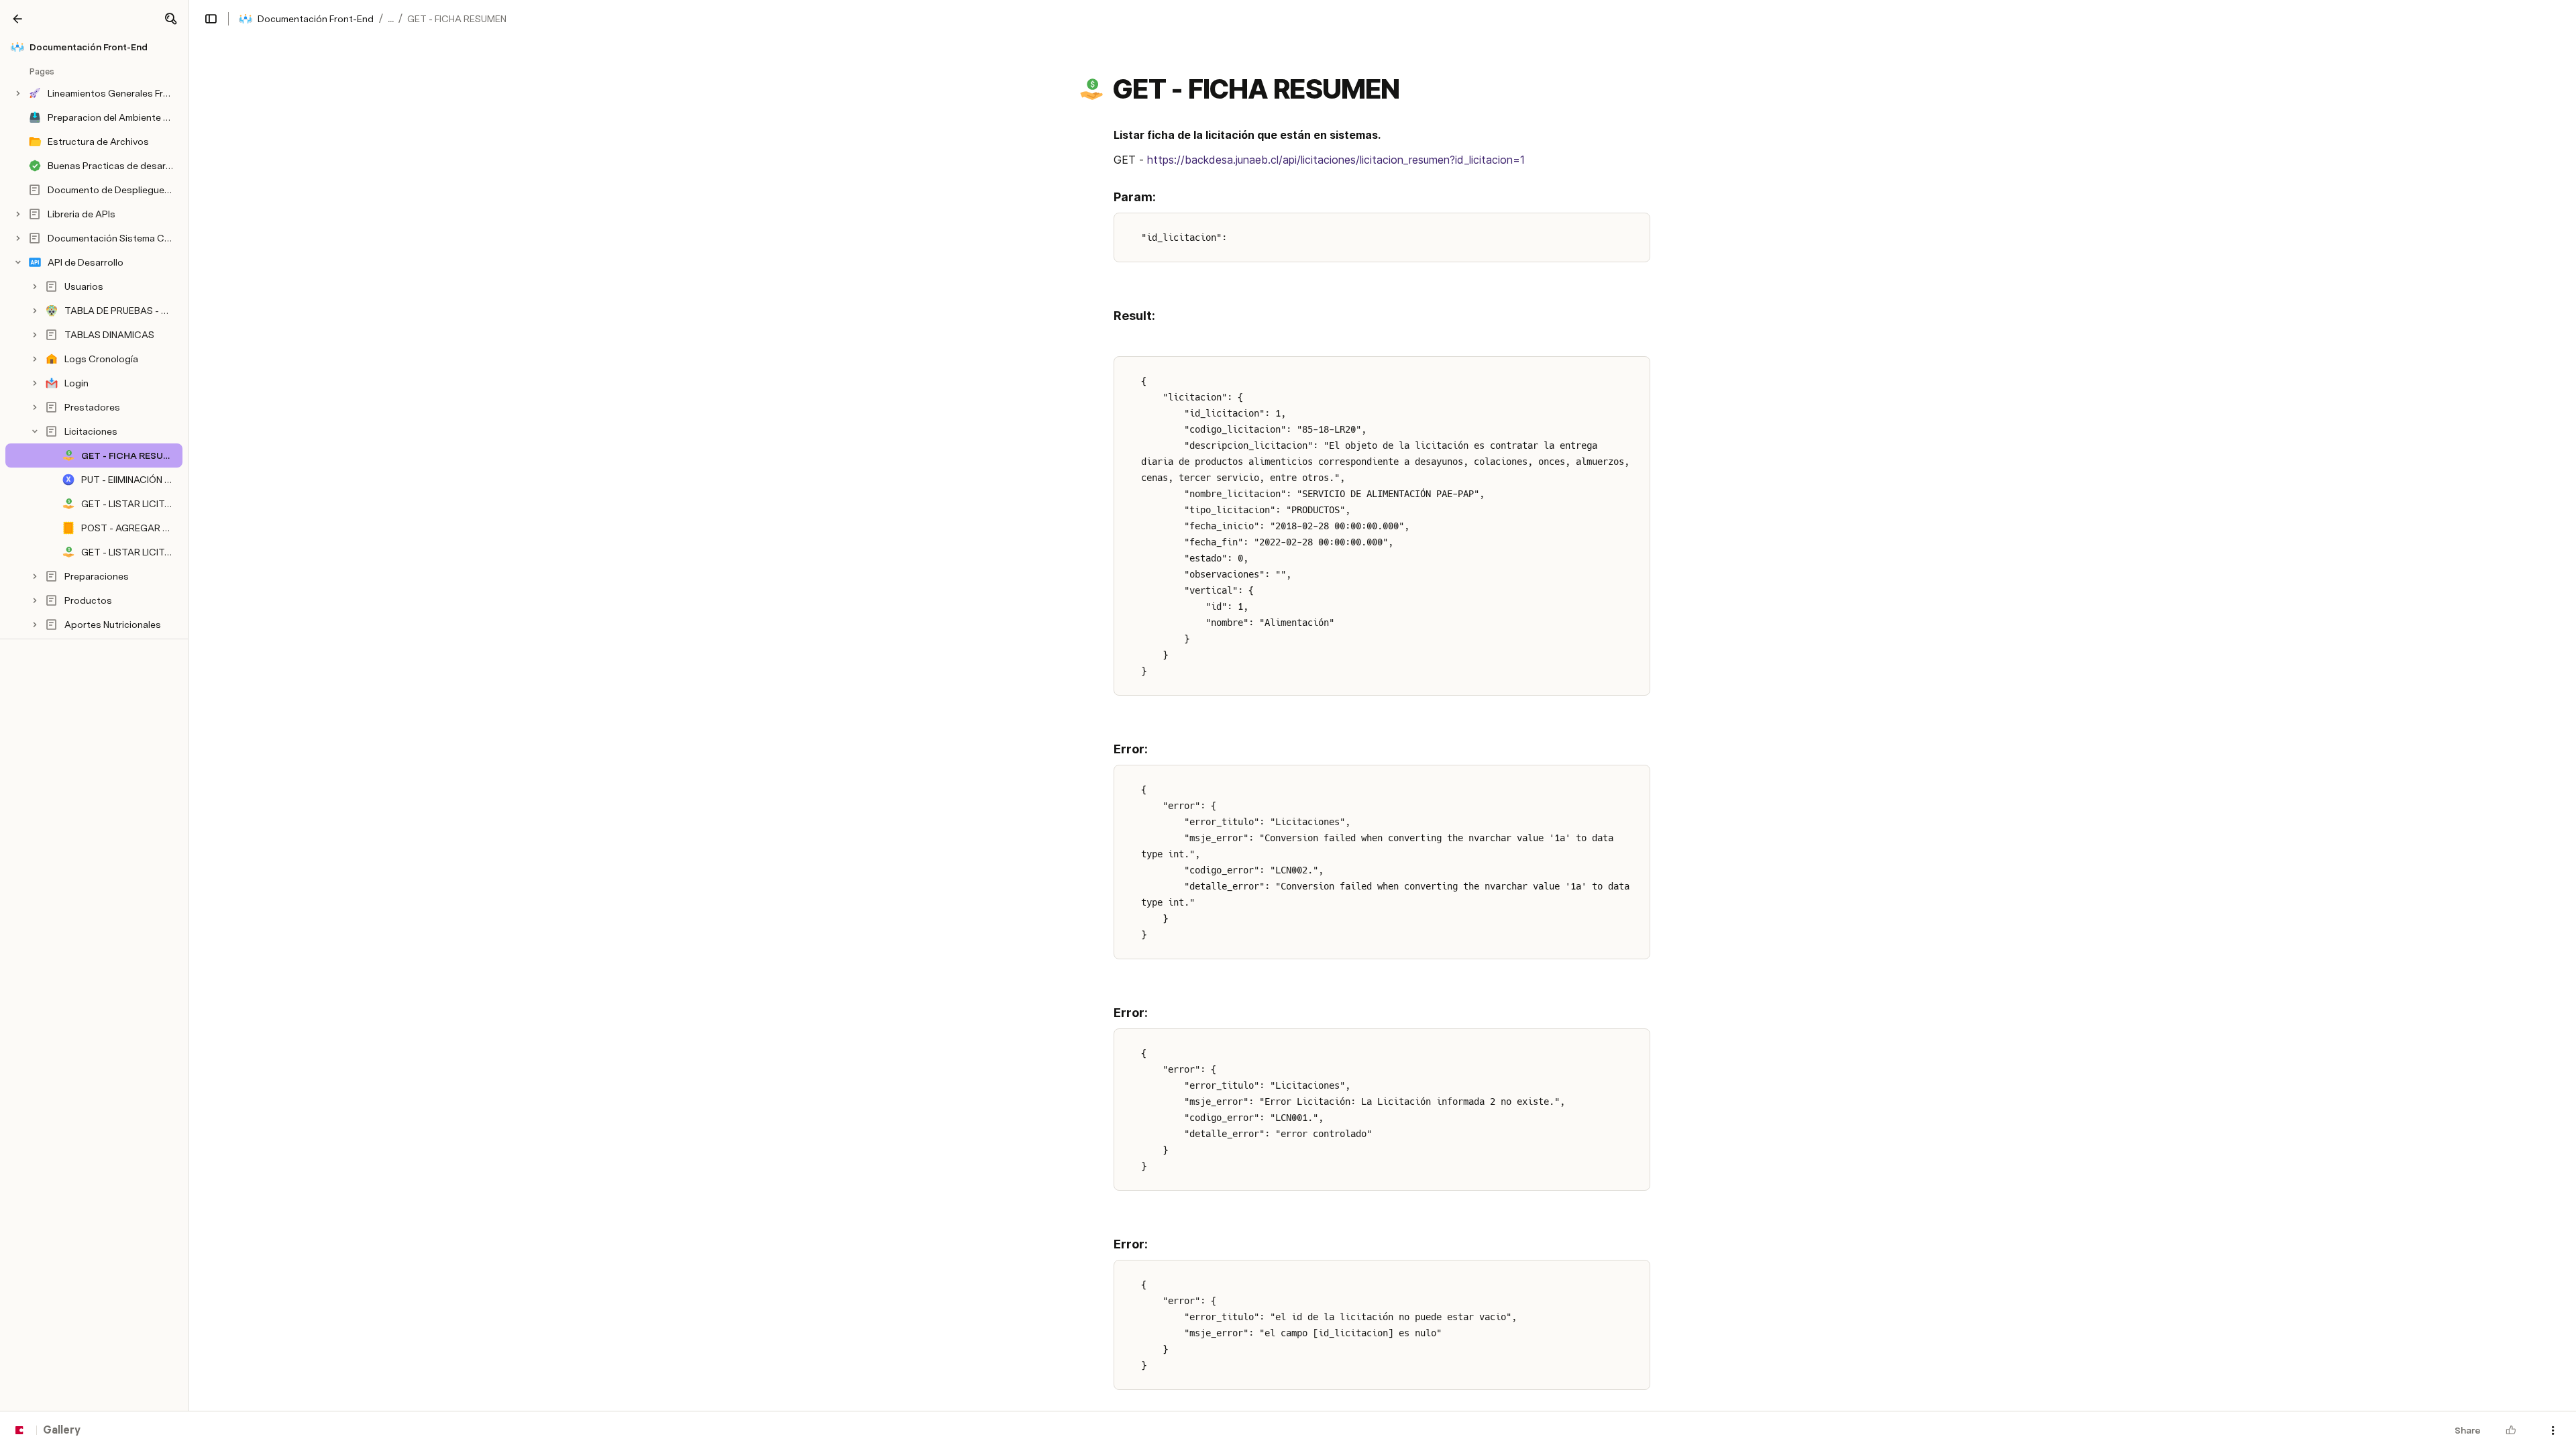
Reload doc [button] (1288, 700)
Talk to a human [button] (1355, 794)
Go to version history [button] (1233, 794)
